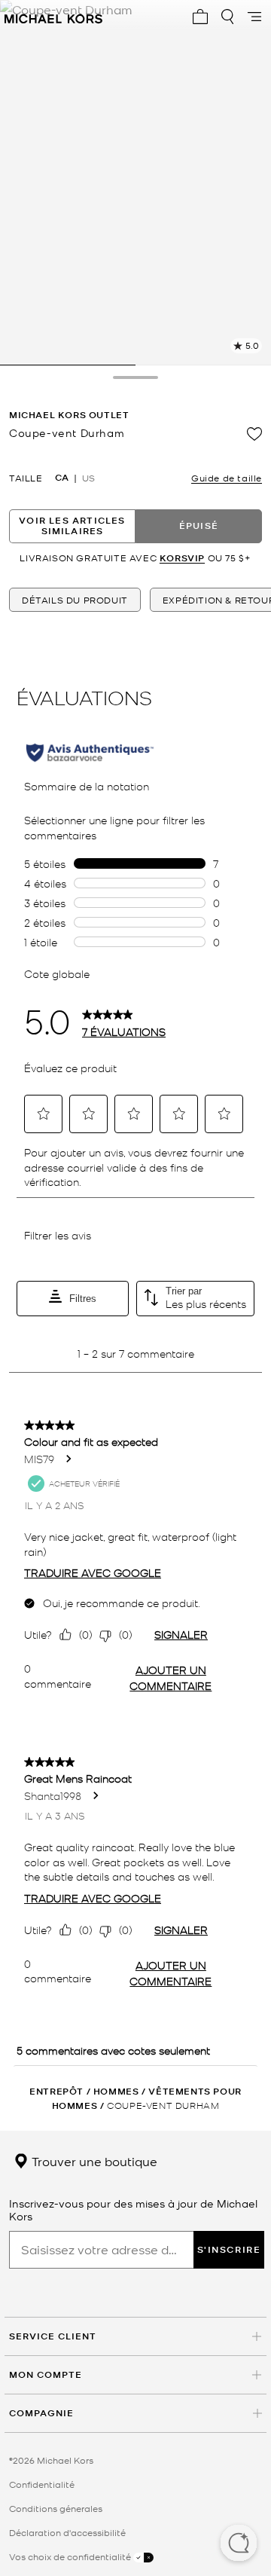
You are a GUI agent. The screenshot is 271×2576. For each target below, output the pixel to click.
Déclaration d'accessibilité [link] (67, 2532)
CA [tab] (62, 478)
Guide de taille (227, 478)
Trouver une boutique (93, 2161)
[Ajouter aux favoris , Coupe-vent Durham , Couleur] (254, 434)
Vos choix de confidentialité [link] (71, 2556)
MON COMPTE (46, 2374)
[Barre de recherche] (227, 17)
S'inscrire (229, 2249)
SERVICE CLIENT (53, 2336)
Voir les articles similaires (72, 526)
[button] (239, 2544)
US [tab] (88, 478)
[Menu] (254, 17)
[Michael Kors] (53, 17)
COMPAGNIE (41, 2413)
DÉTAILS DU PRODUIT (75, 600)
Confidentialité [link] (42, 2484)
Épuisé (199, 526)
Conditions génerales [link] (56, 2508)
